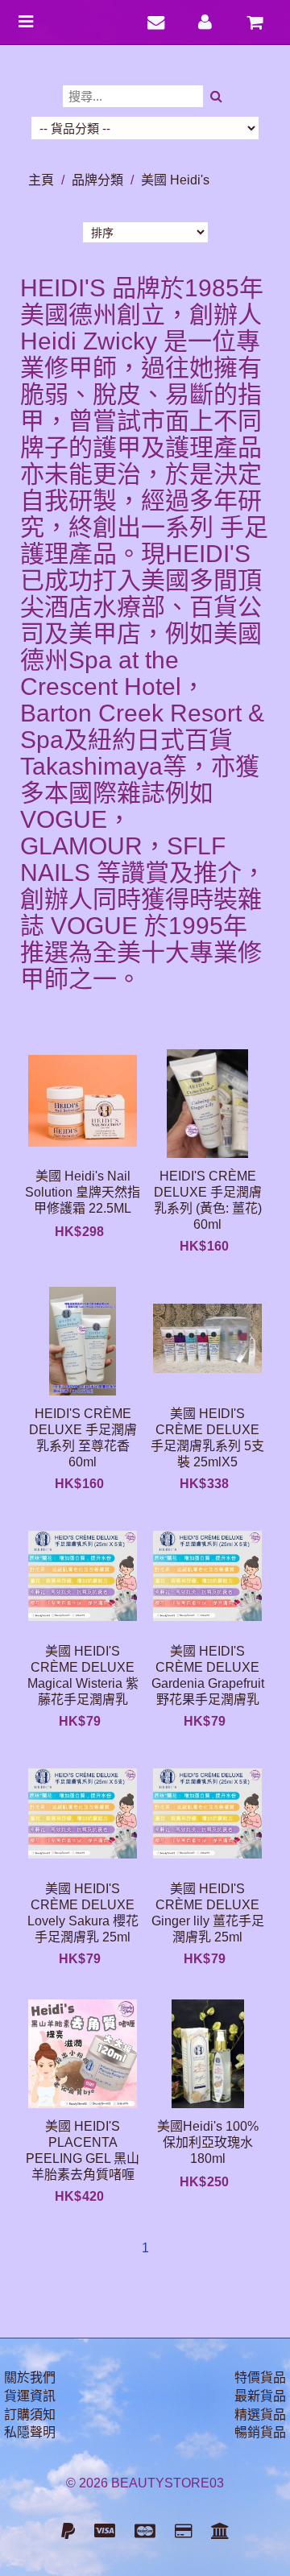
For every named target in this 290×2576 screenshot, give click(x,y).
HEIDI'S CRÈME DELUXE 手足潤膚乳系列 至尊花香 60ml (83, 1438)
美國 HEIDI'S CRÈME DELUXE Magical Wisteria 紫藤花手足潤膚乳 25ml (83, 1675)
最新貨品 (260, 2396)
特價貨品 (260, 2378)
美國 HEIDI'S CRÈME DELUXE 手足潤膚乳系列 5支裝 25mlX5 (207, 1438)
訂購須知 (30, 2415)
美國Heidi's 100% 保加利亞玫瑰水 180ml (208, 2142)
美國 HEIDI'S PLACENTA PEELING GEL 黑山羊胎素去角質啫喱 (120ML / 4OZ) (83, 2150)
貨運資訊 (30, 2396)
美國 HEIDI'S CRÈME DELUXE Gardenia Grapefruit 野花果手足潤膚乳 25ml (208, 1675)
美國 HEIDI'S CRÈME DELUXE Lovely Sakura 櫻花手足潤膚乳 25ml (83, 1913)
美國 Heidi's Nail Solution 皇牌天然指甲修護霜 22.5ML (83, 1192)
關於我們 (30, 2378)
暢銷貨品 (260, 2432)
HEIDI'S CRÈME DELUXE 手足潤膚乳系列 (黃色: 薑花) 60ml (208, 1200)
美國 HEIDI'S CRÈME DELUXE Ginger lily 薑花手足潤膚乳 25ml (208, 1913)
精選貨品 (260, 2415)
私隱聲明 (30, 2432)
